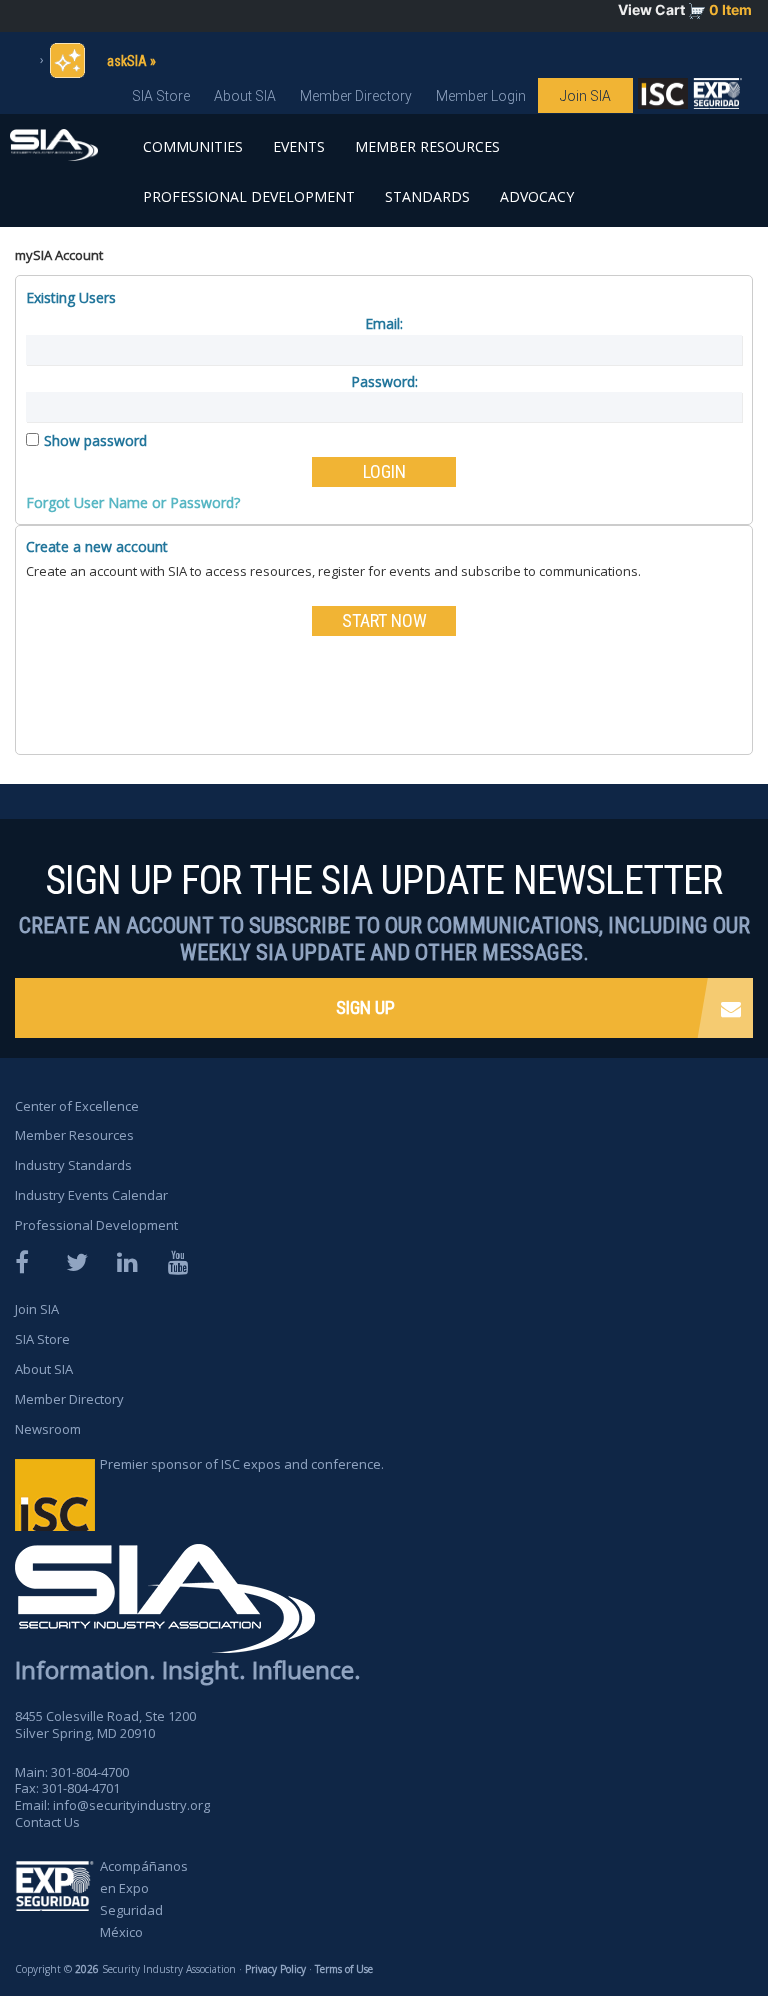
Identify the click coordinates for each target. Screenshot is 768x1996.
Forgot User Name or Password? (133, 502)
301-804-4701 (81, 1788)
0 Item (730, 9)
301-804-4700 (90, 1772)
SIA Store (161, 96)
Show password (95, 440)
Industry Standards (73, 1165)
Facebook (27, 1262)
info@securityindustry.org (131, 1805)
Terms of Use (344, 1969)
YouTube (180, 1262)
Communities (193, 146)
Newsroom (48, 1429)
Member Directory (356, 96)
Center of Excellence (77, 1106)
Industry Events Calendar (91, 1195)
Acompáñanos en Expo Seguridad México (144, 1899)
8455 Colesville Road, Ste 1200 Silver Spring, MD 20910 (105, 1724)
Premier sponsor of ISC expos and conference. (242, 1464)
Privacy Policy (275, 1969)
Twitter (78, 1262)
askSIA (127, 61)
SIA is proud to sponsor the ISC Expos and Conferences (663, 98)
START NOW (384, 620)
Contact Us (47, 1822)
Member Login (481, 96)
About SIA (245, 96)
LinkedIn (129, 1262)
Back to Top (678, 1924)
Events (299, 146)
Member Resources (427, 146)
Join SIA (585, 96)
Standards (427, 196)
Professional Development (249, 196)
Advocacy (537, 196)
